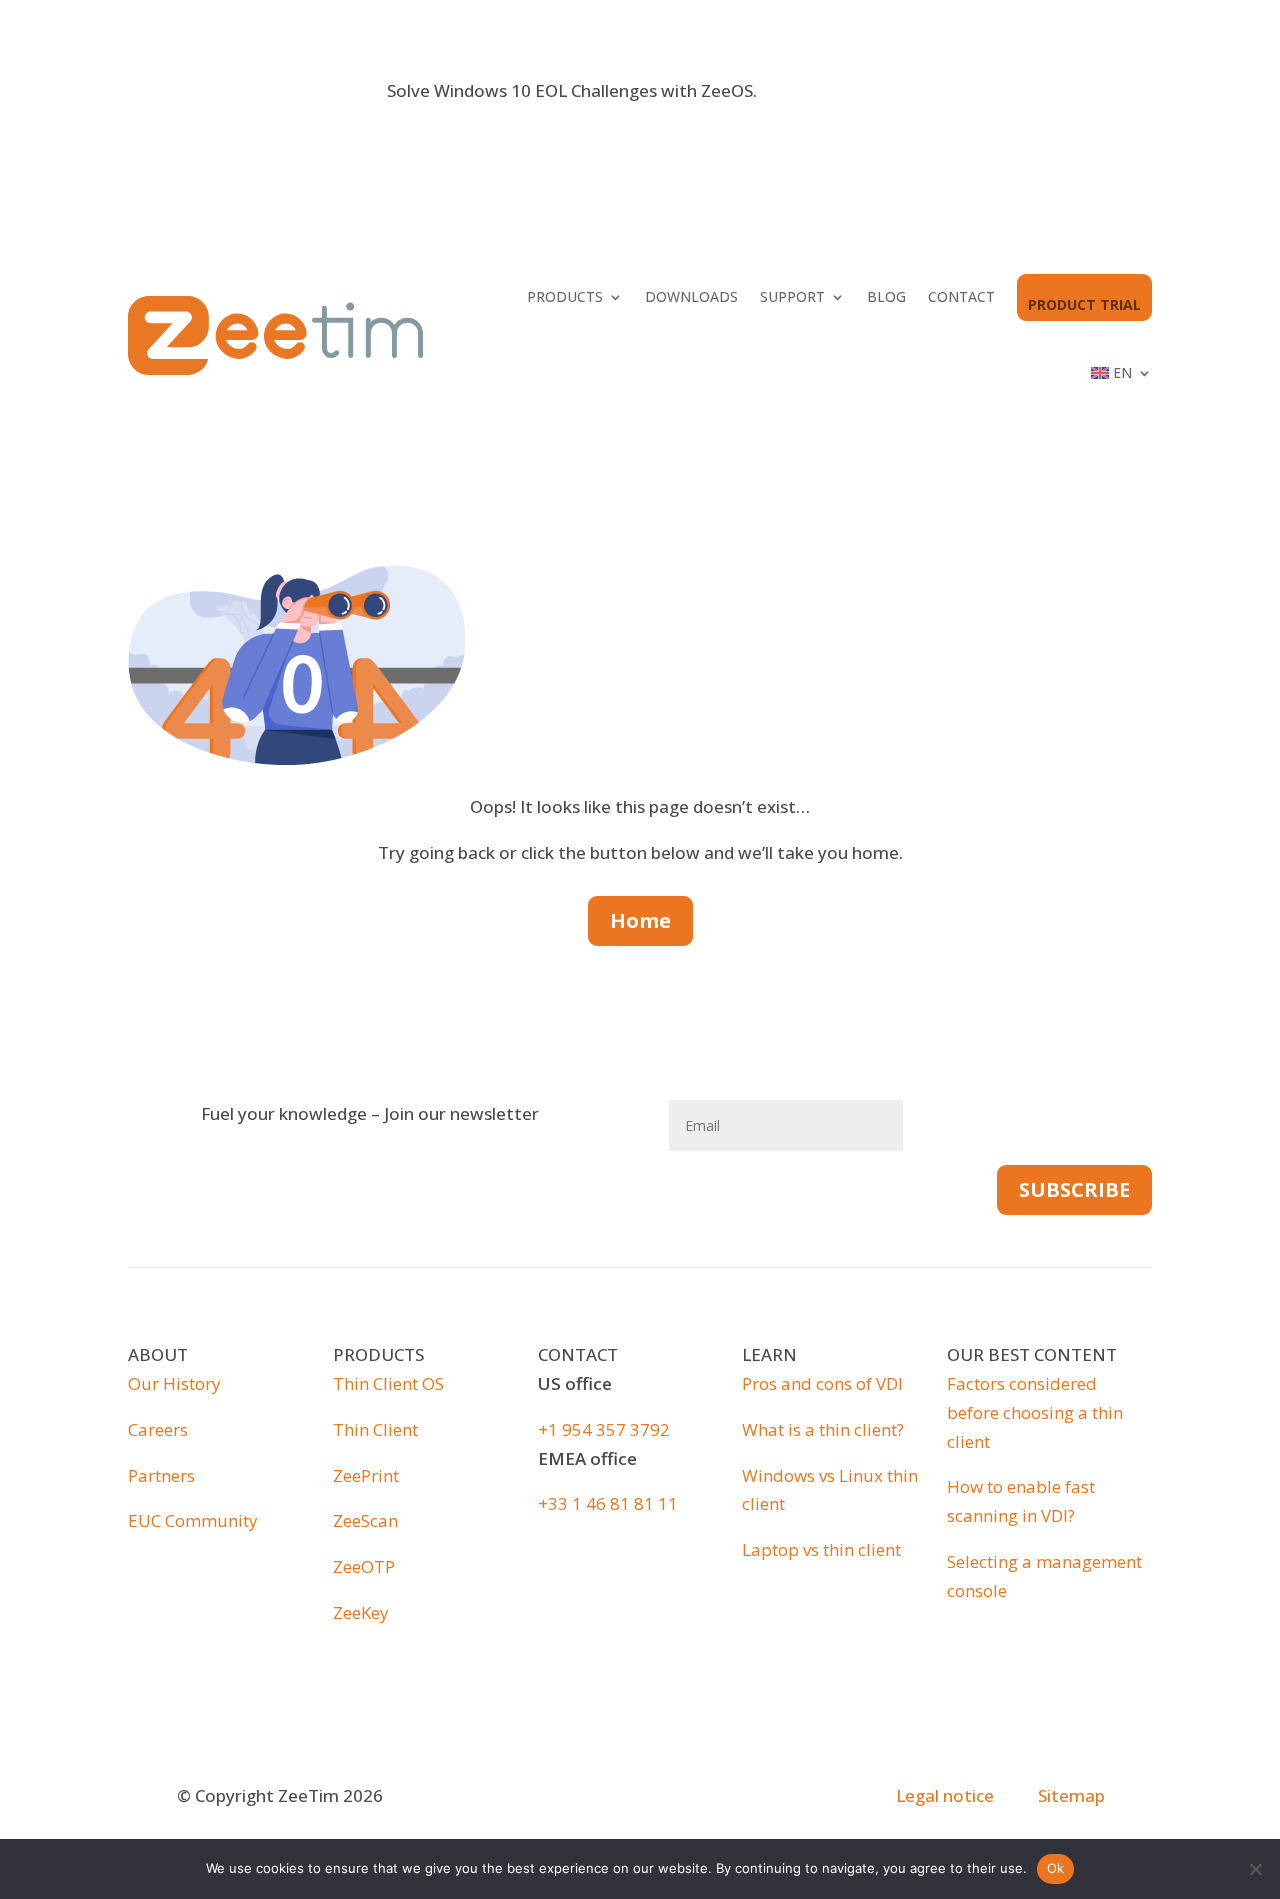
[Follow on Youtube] (660, 1798)
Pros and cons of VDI (822, 1383)
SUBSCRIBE (1074, 1189)
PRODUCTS (565, 296)
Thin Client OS (388, 1383)
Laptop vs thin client (821, 1549)
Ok (1056, 1868)
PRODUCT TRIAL (1084, 304)
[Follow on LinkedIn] (620, 1798)
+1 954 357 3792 (604, 1429)
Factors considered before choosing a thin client (1035, 1412)
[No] (1255, 1869)
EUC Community (193, 1520)
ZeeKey (361, 1612)
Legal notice (945, 1795)
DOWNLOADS (691, 296)
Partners (161, 1475)
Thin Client (375, 1429)
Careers (158, 1429)
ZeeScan (365, 1520)
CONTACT (961, 296)
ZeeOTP (364, 1566)
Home (640, 920)
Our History (174, 1383)
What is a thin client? (823, 1429)
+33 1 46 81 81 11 (608, 1503)
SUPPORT (792, 296)
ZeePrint (366, 1475)
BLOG (886, 296)
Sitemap (1071, 1795)
